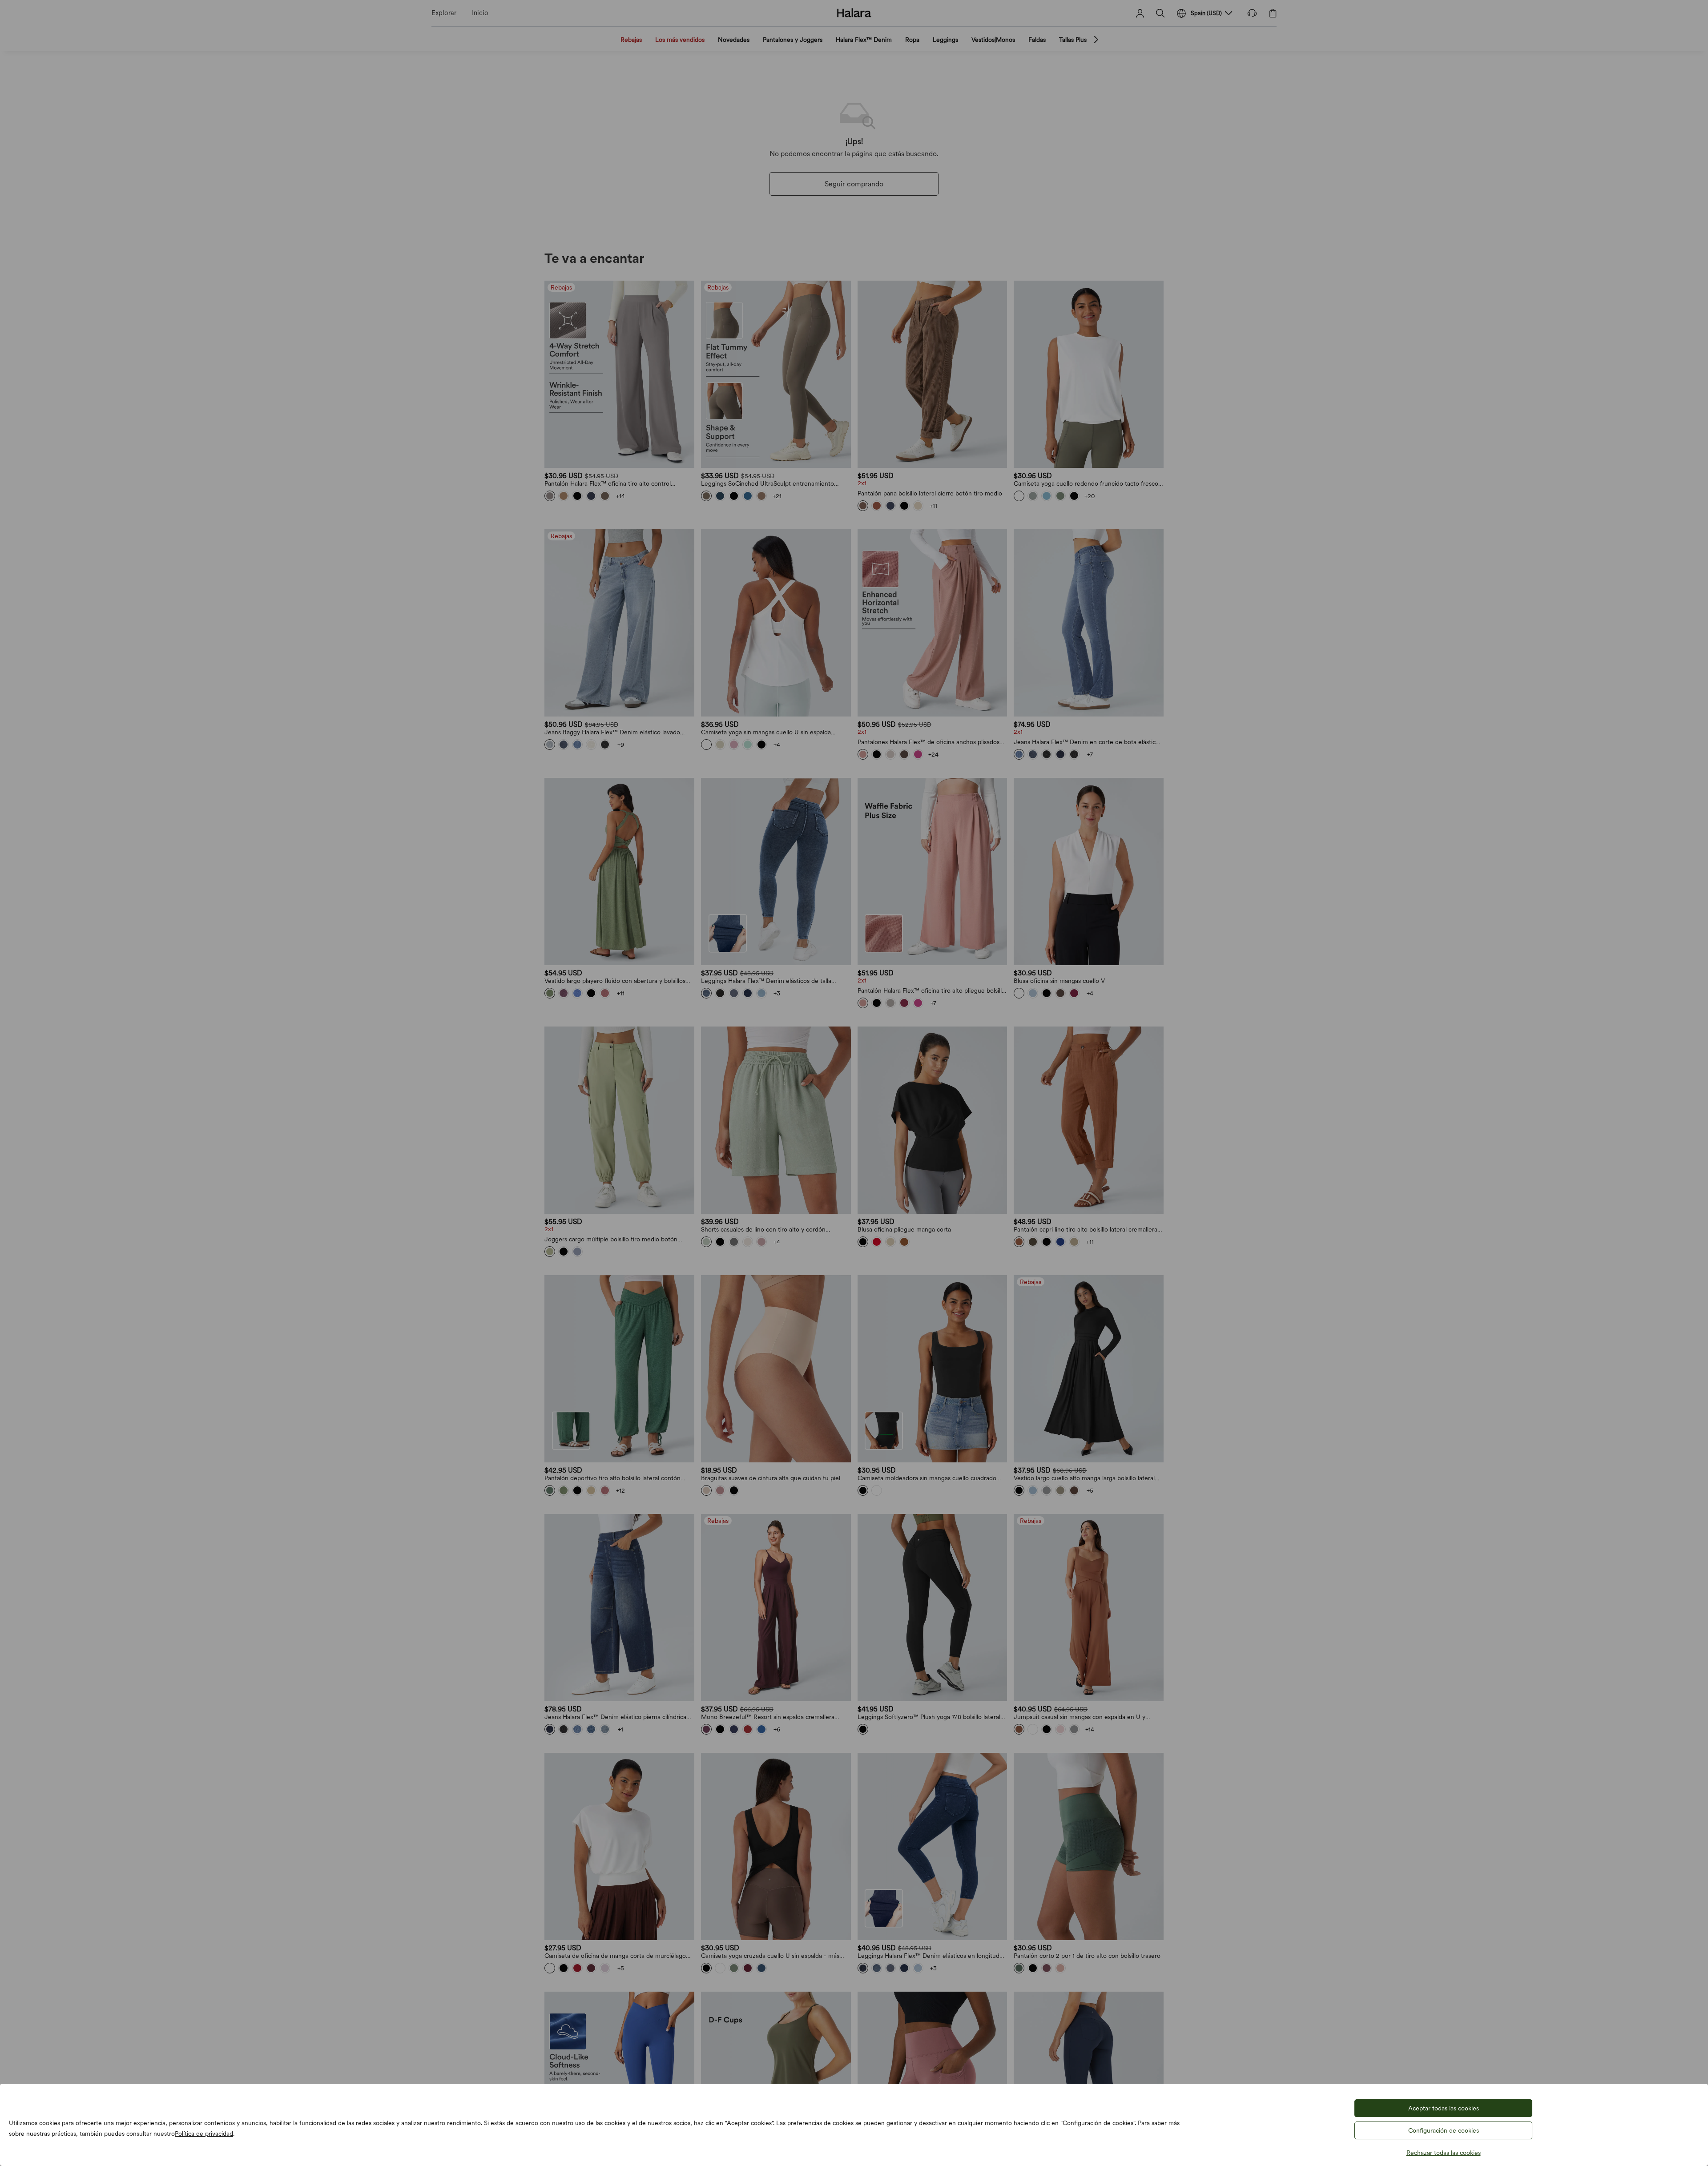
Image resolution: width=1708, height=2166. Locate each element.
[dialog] (854, 1083)
